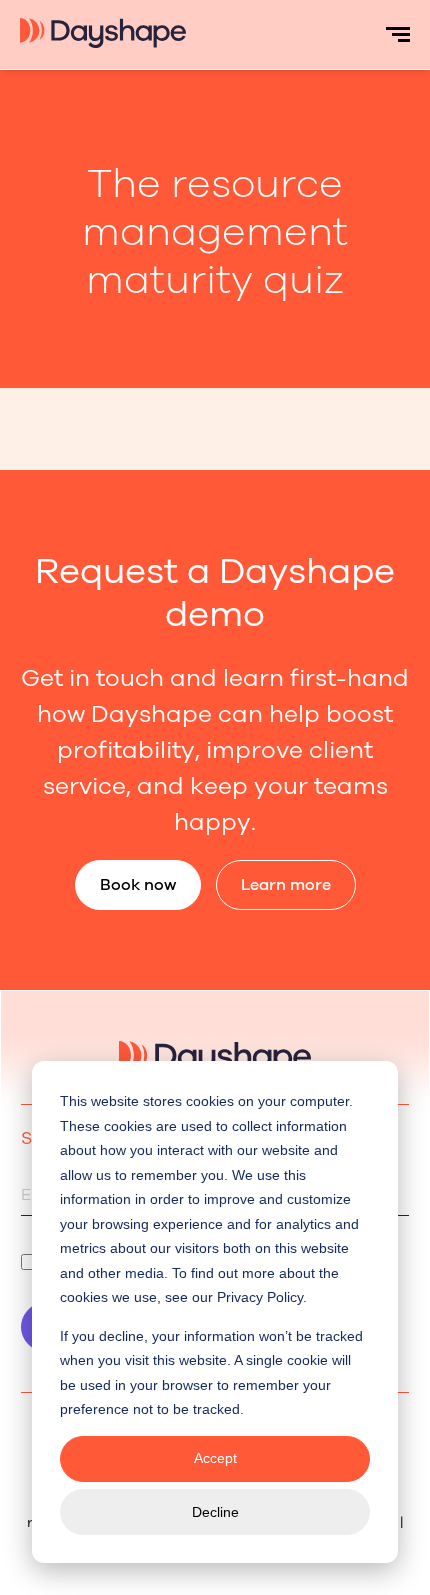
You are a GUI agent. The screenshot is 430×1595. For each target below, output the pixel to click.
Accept (215, 1458)
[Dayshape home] (103, 42)
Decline (215, 1512)
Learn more (286, 884)
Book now (138, 884)
